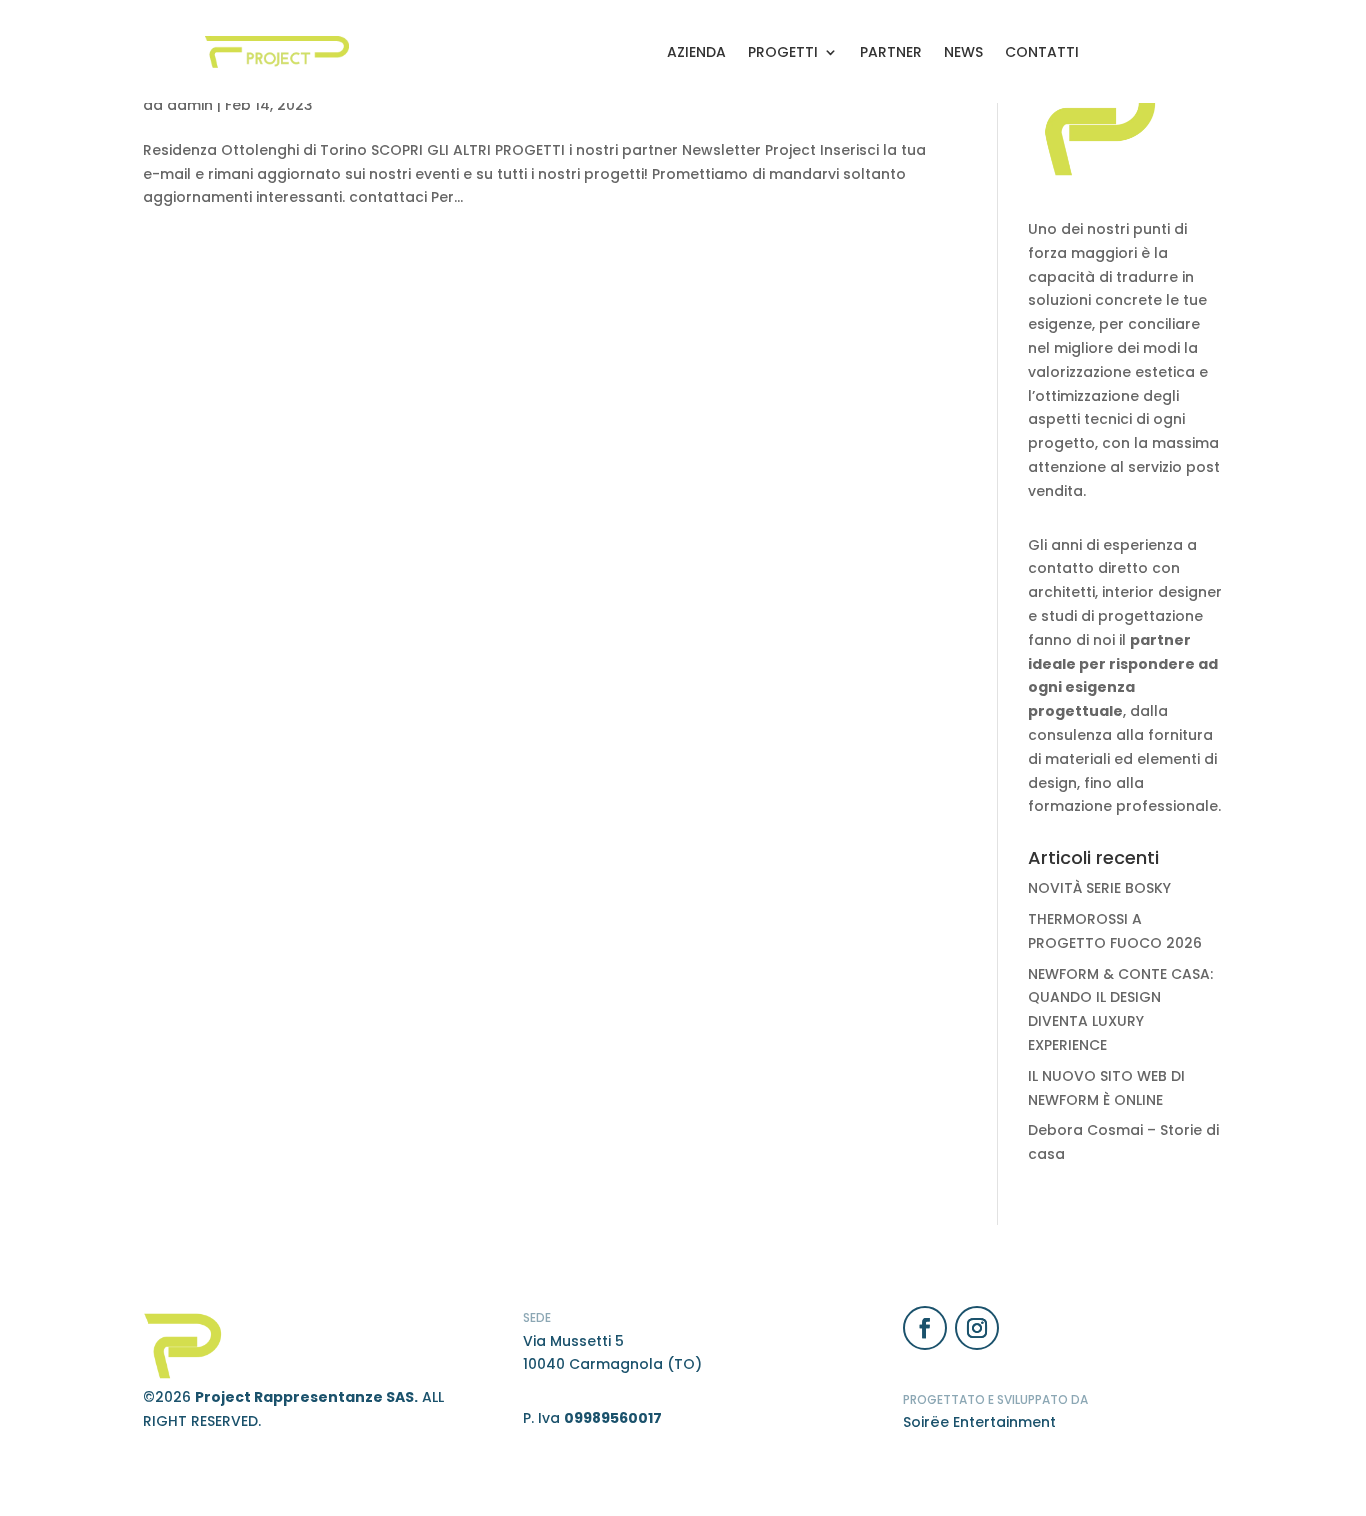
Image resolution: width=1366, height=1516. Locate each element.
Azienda (696, 52)
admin (190, 105)
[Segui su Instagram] (977, 1328)
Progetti (783, 52)
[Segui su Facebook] (925, 1328)
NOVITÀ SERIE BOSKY (1099, 888)
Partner (891, 52)
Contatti (1042, 52)
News (963, 52)
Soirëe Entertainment (979, 1422)
